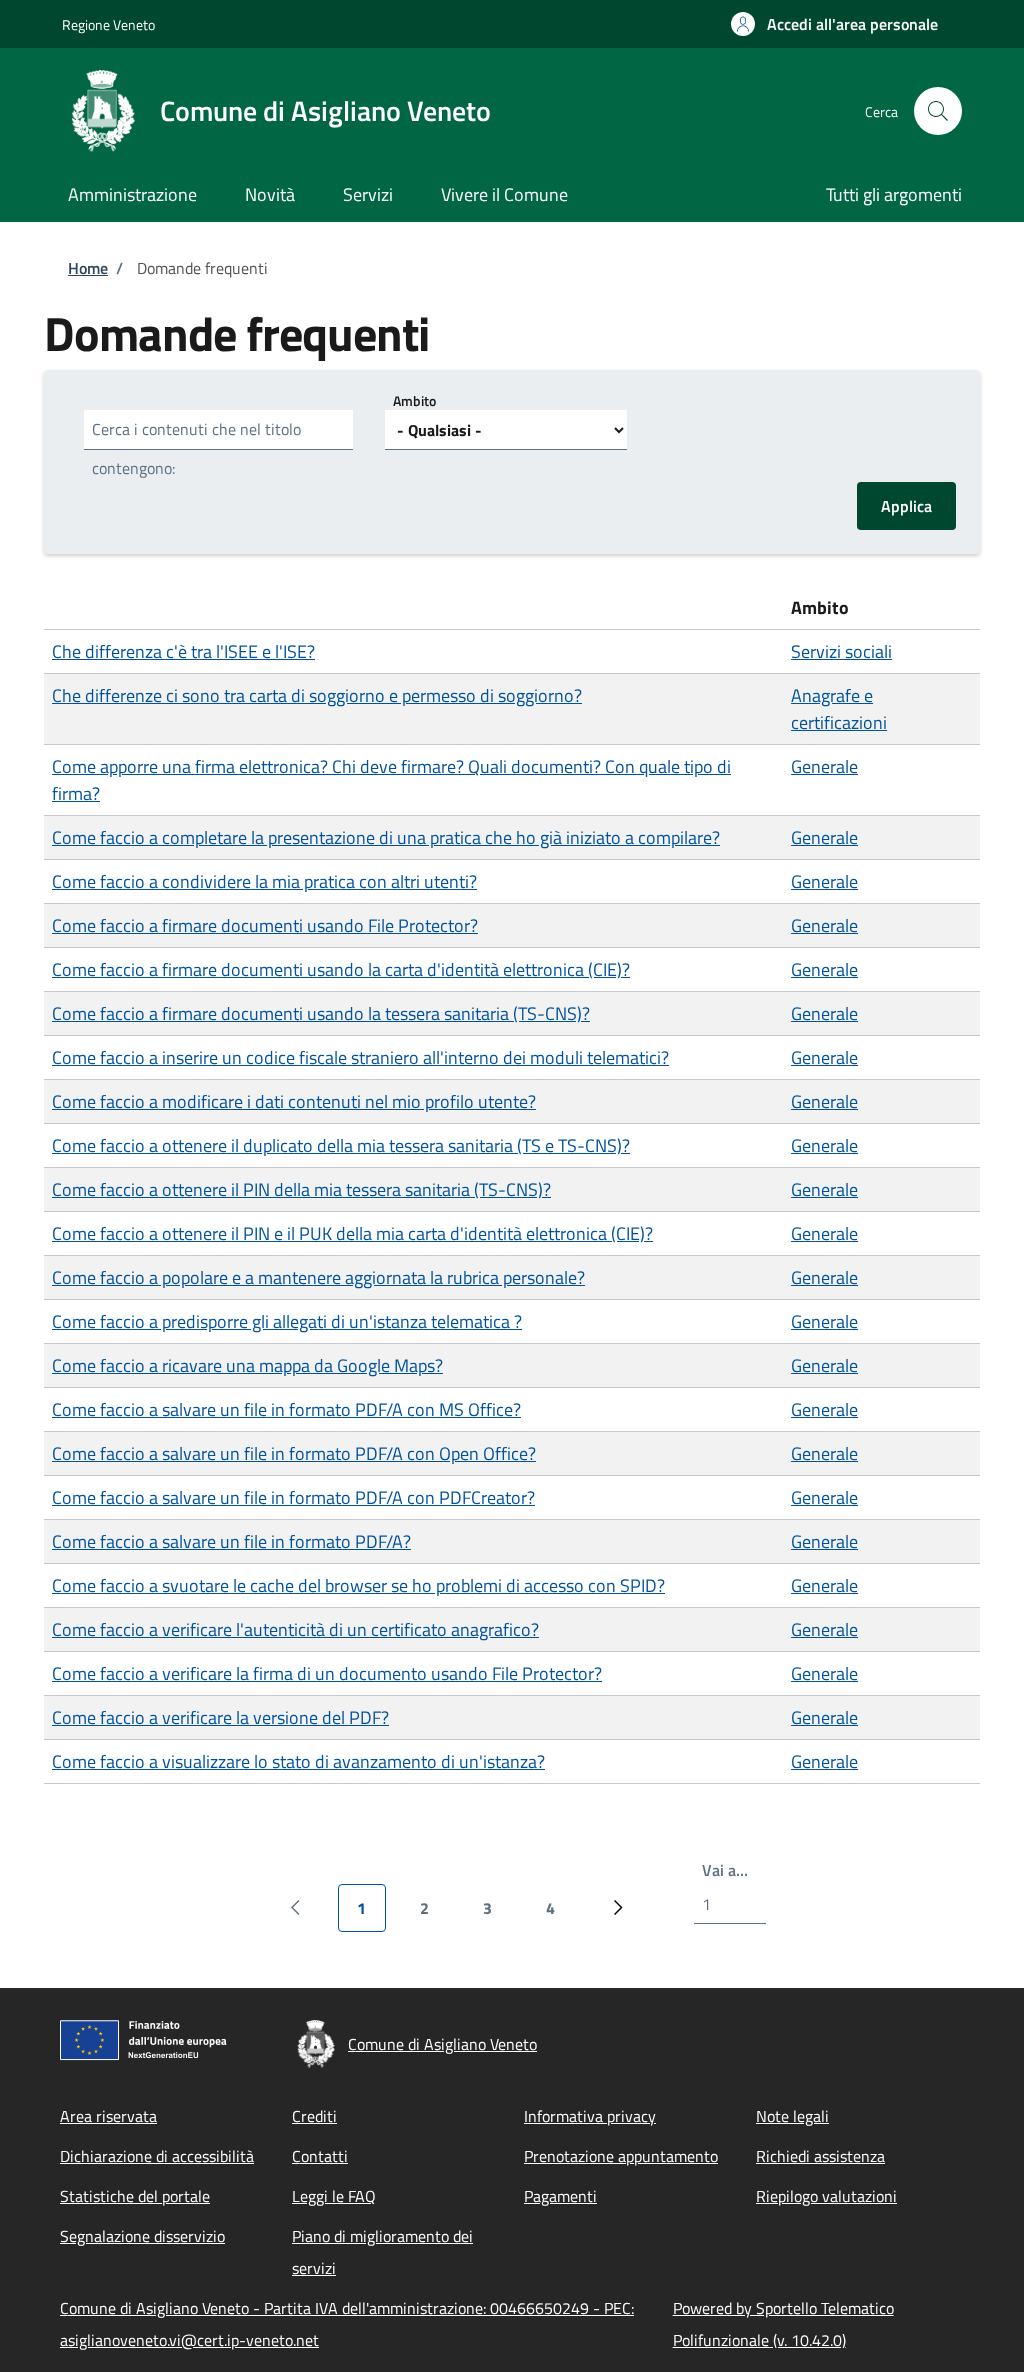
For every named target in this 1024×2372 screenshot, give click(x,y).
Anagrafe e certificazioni (839, 709)
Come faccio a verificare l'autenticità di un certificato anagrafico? (295, 1629)
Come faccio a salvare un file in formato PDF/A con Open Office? (294, 1453)
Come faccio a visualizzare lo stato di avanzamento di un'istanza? (298, 1761)
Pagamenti (560, 2196)
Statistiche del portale (135, 2196)
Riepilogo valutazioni (826, 2196)
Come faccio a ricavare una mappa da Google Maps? (247, 1365)
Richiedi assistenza (820, 2156)
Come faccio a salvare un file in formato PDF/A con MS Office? (286, 1409)
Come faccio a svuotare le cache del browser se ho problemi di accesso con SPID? (358, 1585)
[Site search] (938, 111)
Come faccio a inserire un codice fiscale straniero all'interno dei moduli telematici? (360, 1057)
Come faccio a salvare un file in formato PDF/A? (231, 1541)
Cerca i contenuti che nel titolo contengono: (196, 448)
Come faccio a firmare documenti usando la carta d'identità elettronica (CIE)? (341, 969)
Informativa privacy (590, 2116)
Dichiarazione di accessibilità (157, 2156)
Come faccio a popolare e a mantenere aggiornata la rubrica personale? (318, 1277)
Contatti (320, 2156)
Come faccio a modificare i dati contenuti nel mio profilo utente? (294, 1101)
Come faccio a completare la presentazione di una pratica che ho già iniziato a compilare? (386, 837)
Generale (824, 766)
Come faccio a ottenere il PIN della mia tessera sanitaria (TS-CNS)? (301, 1189)
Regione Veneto (108, 24)
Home (88, 268)
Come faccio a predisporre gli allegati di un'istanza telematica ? (287, 1321)
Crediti (314, 2116)
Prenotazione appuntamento (621, 2156)
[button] (834, 24)
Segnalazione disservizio (142, 2236)
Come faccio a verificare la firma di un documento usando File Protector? (327, 1673)
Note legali (792, 2116)
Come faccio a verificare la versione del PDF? (220, 1717)
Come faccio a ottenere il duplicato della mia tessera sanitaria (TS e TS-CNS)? (341, 1145)
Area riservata (108, 2116)
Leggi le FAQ (334, 2196)
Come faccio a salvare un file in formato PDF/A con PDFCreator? (293, 1497)
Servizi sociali (841, 651)
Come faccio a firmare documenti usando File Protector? (265, 925)
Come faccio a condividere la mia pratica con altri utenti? (264, 881)
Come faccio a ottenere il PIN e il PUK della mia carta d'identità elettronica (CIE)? (352, 1233)
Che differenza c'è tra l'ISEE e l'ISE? (183, 651)
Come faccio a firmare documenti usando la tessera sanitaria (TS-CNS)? (321, 1013)
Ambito (414, 400)
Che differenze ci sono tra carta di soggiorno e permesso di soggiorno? (317, 695)
